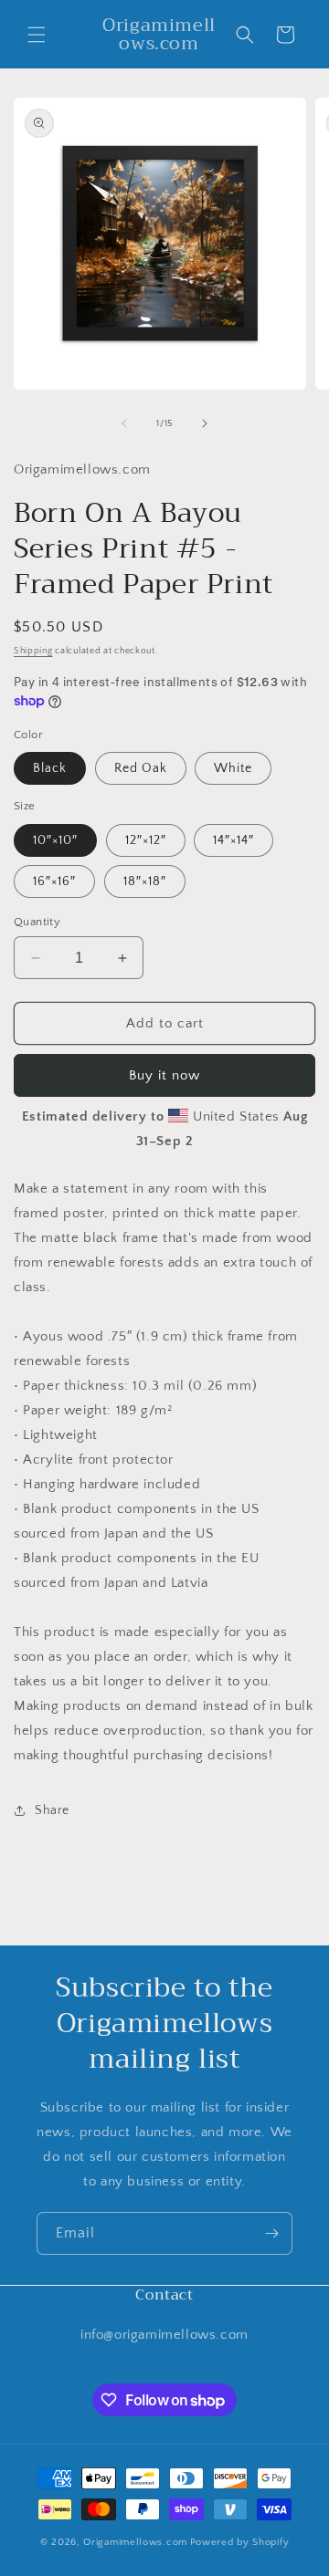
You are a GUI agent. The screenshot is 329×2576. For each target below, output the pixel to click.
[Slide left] (124, 423)
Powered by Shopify (240, 2542)
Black (50, 768)
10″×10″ (55, 840)
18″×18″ (145, 881)
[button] (37, 35)
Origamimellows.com (135, 2542)
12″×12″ (146, 840)
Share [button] (52, 1810)
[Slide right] (205, 423)
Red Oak (141, 768)
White (233, 768)
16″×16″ (54, 881)
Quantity (37, 922)
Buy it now (164, 1075)
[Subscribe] (271, 2233)
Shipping (33, 651)
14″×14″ (233, 840)
